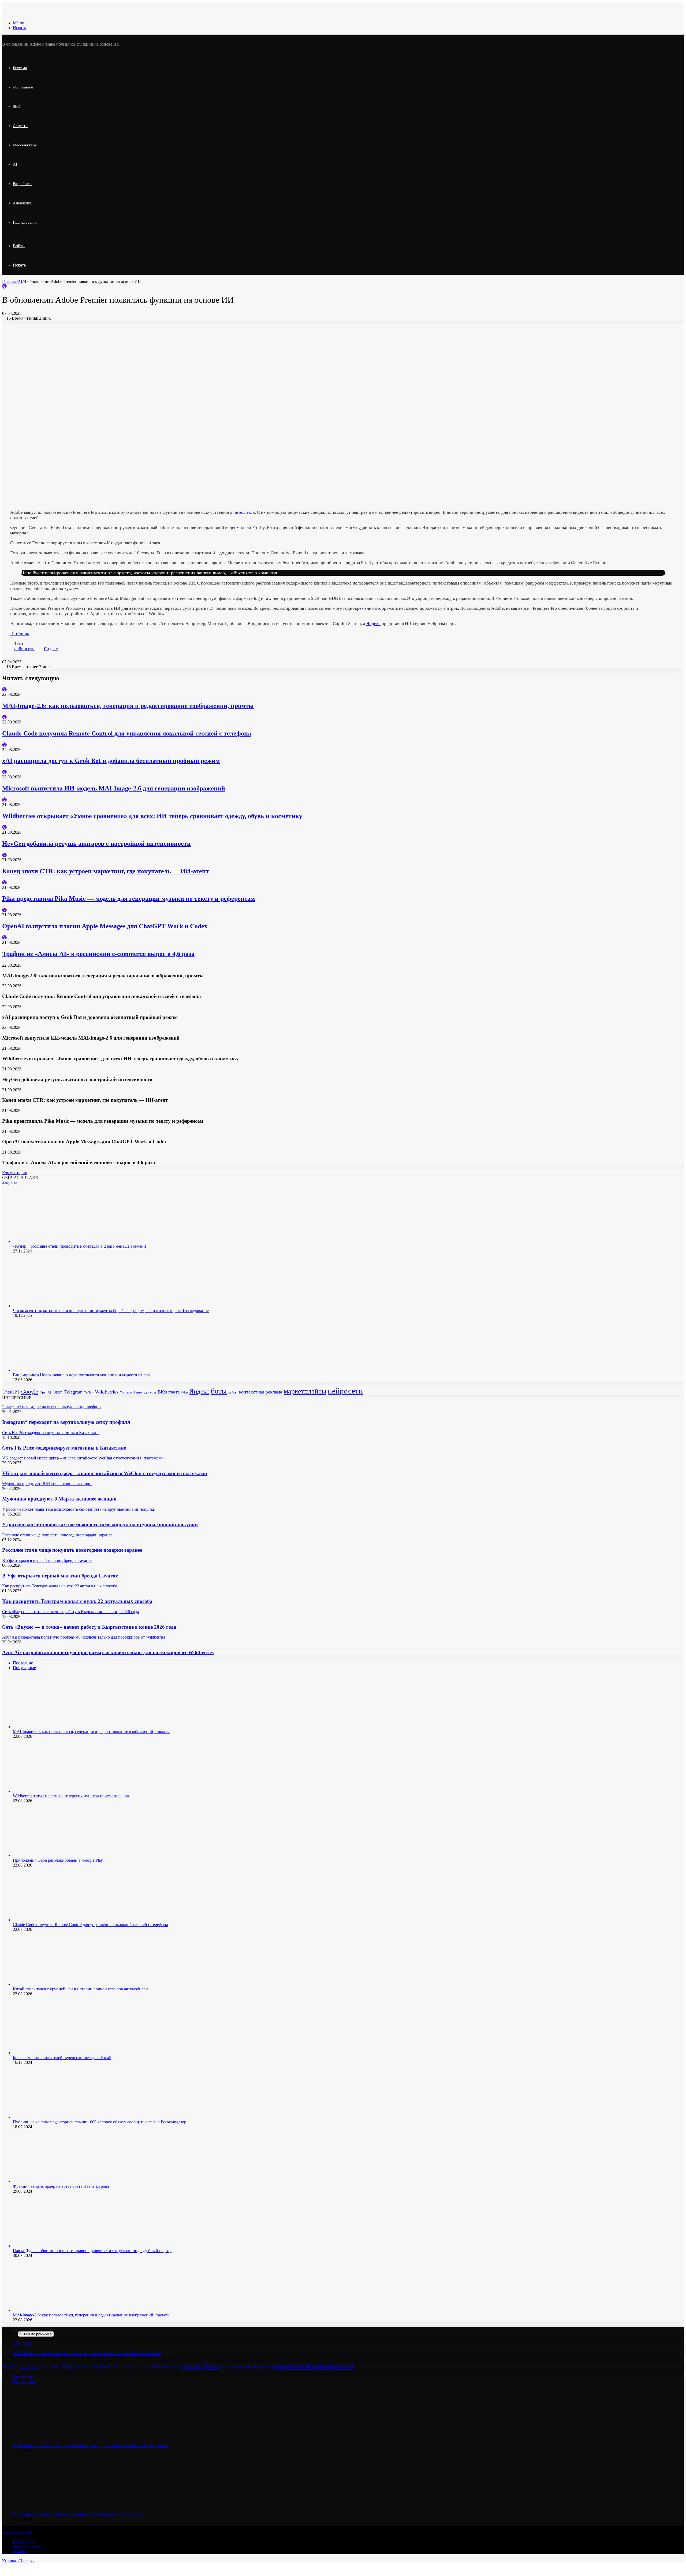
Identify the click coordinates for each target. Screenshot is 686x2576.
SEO (17, 106)
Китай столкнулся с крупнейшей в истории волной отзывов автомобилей (80, 1989)
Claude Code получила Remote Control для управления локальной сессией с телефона (127, 733)
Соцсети (20, 126)
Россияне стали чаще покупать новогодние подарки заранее (72, 1550)
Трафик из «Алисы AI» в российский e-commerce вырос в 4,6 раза (98, 954)
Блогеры (150, 1392)
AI (15, 164)
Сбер (185, 1392)
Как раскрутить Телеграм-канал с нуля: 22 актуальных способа (77, 1601)
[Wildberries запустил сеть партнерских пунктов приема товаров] (53, 1791)
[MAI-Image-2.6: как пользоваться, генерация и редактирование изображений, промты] (53, 1727)
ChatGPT (11, 1392)
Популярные (24, 1668)
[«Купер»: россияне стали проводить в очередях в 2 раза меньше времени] (53, 1241)
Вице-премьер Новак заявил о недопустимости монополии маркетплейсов (81, 1375)
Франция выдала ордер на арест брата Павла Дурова (61, 2186)
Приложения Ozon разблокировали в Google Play (58, 1860)
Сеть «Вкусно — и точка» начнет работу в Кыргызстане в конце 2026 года (89, 1627)
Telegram (73, 1392)
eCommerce (23, 87)
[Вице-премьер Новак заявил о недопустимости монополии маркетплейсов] (53, 1370)
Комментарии (15, 1173)
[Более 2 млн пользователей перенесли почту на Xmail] (53, 2053)
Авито (137, 1392)
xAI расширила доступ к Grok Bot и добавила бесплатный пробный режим (111, 761)
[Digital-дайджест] (42, 14)
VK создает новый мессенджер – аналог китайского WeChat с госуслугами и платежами (105, 1473)
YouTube (126, 1392)
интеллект (243, 512)
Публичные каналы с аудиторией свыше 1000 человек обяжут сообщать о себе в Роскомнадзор (100, 2122)
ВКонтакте (169, 1392)
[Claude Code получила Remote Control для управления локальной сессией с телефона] (53, 1920)
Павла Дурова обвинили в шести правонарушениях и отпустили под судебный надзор (92, 2251)
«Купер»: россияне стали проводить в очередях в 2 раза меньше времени (79, 1246)
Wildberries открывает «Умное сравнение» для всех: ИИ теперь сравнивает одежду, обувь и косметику (152, 816)
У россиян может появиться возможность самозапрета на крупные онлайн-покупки (100, 1524)
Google (30, 1392)
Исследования (25, 222)
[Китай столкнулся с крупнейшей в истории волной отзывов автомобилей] (53, 1984)
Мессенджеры (25, 145)
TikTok (89, 1393)
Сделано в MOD (17, 2533)
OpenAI (45, 1392)
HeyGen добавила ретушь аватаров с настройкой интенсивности (96, 844)
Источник (20, 633)
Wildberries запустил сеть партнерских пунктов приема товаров (71, 1796)
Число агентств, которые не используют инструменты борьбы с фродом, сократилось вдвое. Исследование (111, 1311)
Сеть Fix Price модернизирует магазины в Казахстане (64, 1448)
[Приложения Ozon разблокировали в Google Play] (53, 1855)
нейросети (24, 649)
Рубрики (10, 2334)
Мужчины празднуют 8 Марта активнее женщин (59, 1499)
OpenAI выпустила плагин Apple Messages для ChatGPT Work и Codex (105, 926)
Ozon (58, 1392)
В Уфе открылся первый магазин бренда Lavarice (60, 1576)
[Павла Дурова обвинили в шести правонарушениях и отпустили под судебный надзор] (53, 2246)
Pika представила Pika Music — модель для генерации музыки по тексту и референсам (128, 899)
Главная (9, 281)
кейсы (233, 1392)
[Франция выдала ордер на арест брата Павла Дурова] (53, 2181)
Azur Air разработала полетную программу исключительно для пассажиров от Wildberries (108, 1652)
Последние (23, 1663)
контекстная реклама (261, 1392)
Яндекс (373, 624)
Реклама (20, 68)
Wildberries (107, 1392)
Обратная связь (27, 2547)
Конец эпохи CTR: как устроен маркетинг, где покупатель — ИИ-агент (106, 871)
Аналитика (22, 203)
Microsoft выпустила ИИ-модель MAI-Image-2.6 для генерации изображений (114, 788)
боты (219, 1391)
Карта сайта (24, 2542)
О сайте (20, 2552)
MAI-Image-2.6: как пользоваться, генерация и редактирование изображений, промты (128, 706)
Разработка (23, 184)
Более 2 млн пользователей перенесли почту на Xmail (62, 2058)
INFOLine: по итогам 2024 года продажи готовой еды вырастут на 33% (78, 2514)
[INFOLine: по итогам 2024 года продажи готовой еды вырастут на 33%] (53, 2509)
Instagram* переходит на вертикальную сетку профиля (66, 1422)
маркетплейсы (305, 1391)
